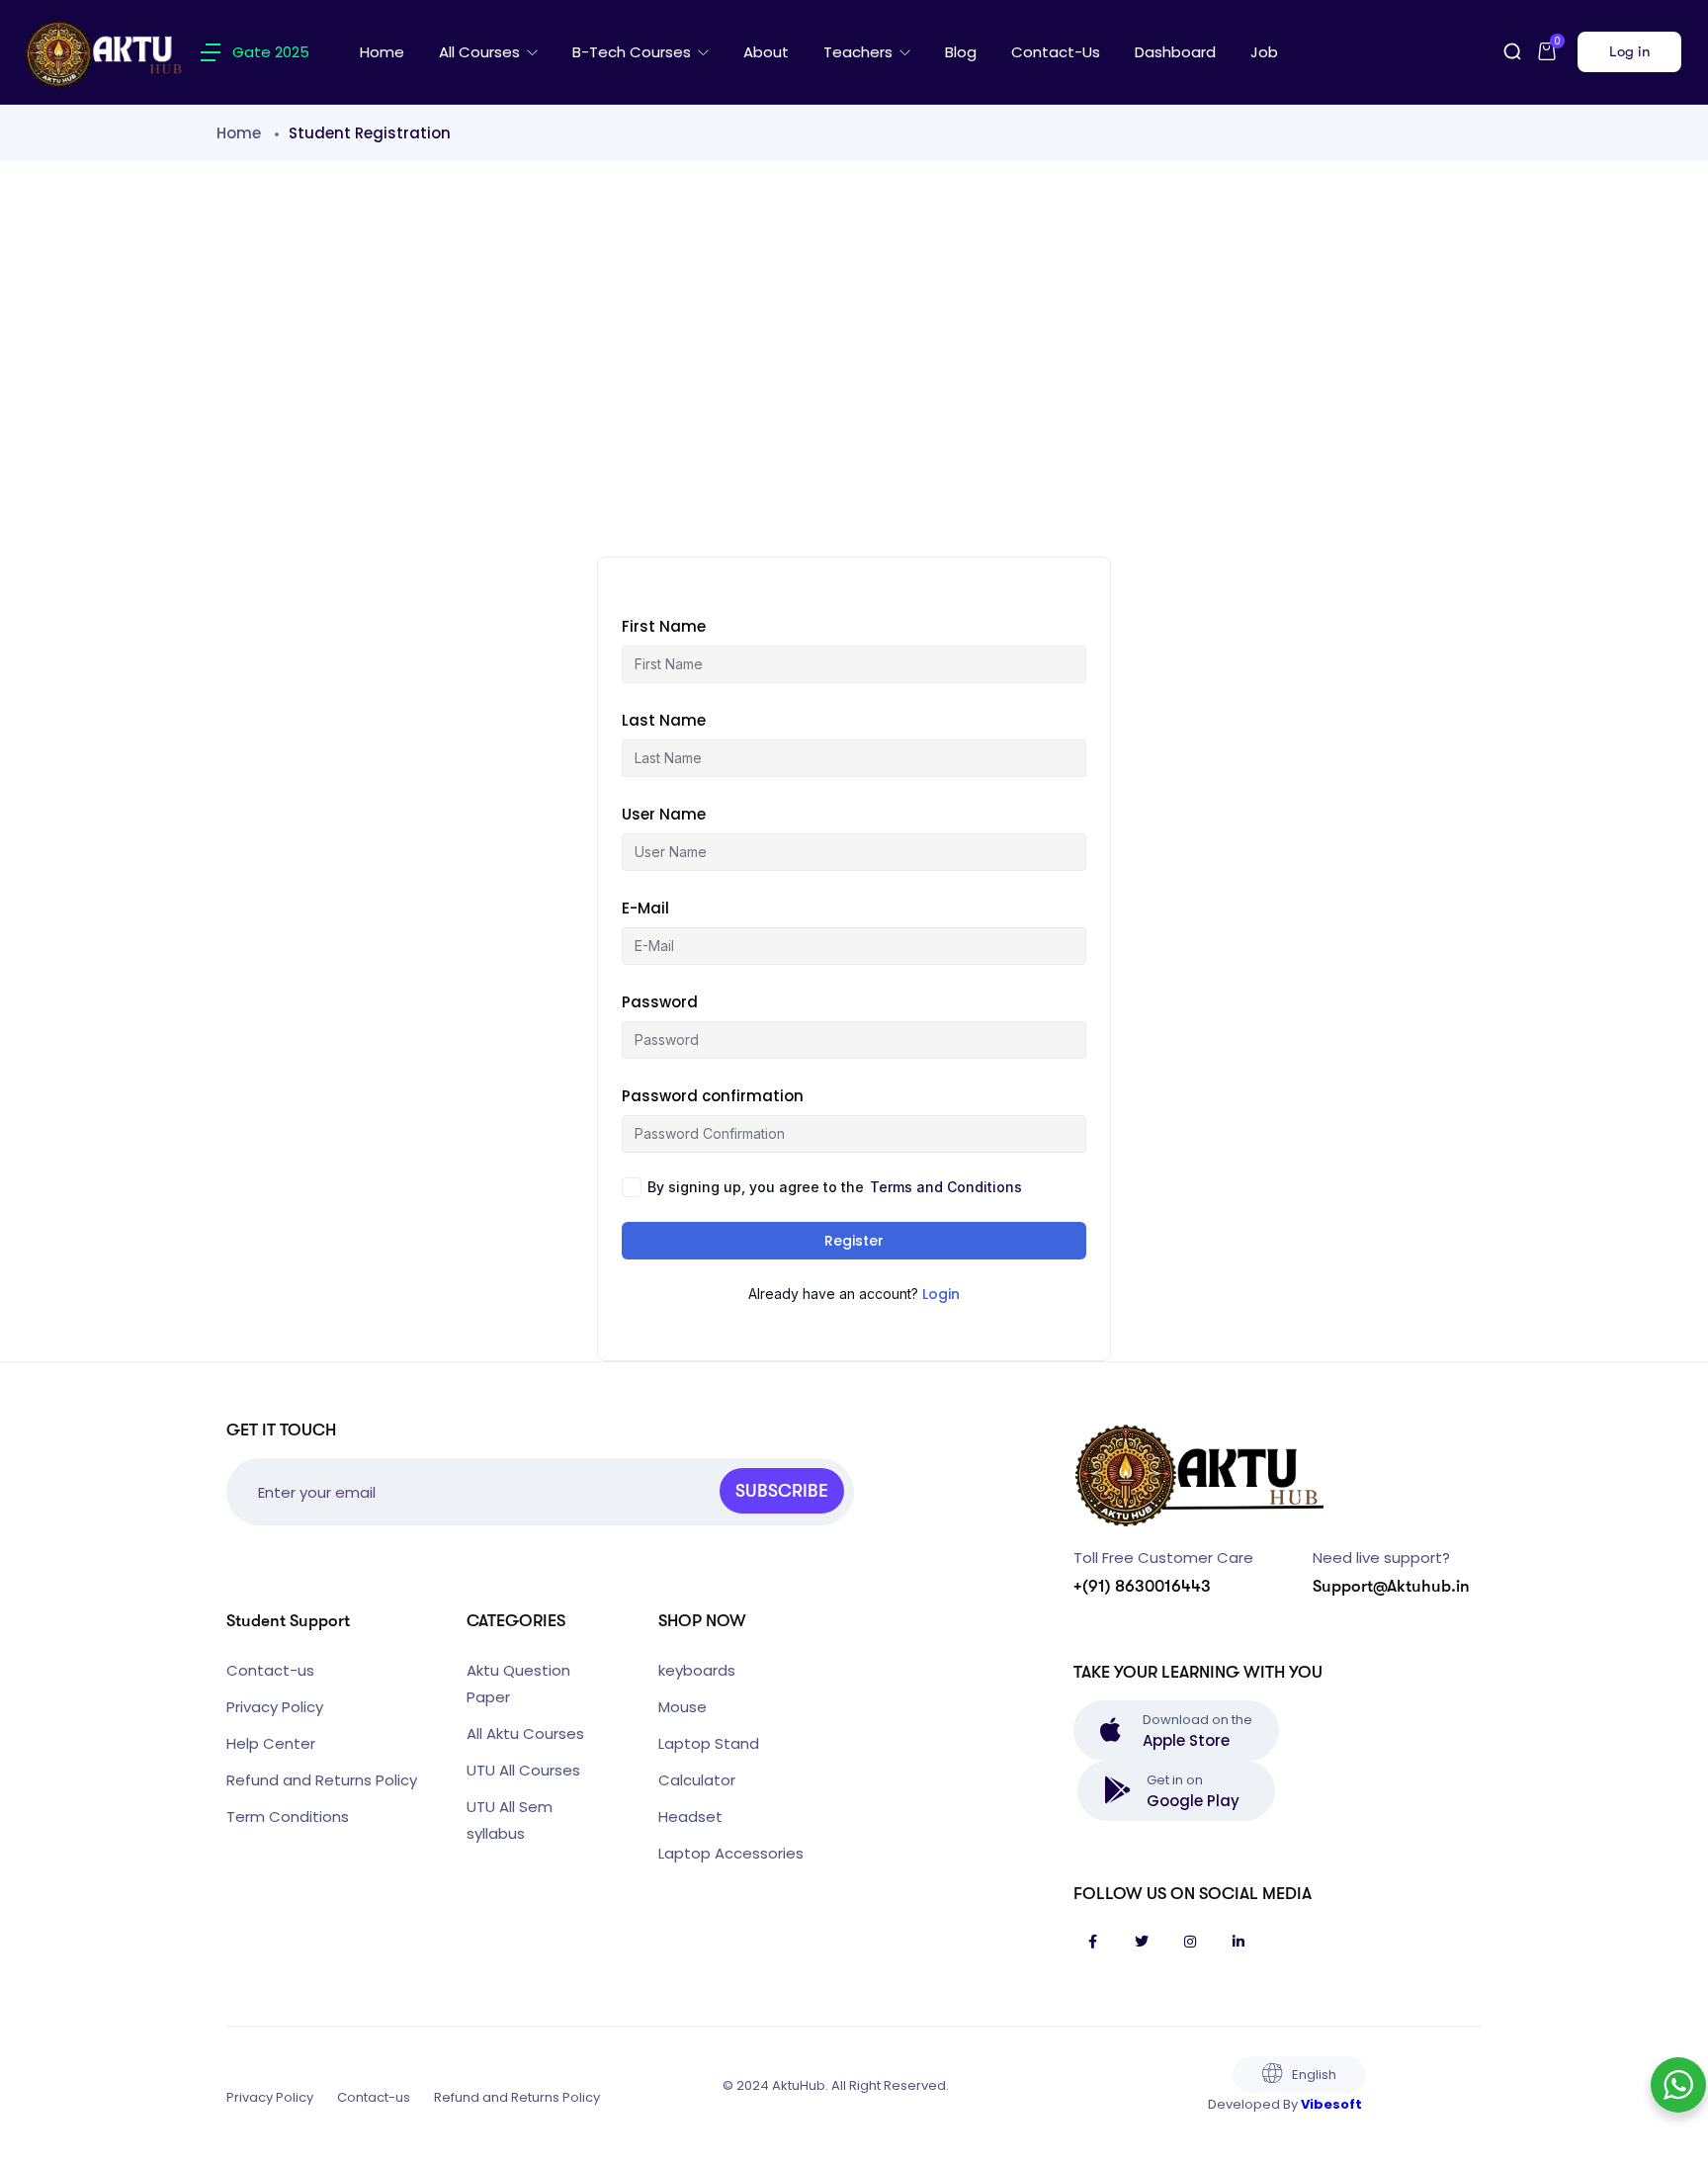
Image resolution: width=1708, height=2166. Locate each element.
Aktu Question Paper (518, 1684)
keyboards (697, 1670)
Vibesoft (1331, 2104)
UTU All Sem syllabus (510, 1820)
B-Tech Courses (634, 52)
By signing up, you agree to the (835, 1187)
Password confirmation (713, 1096)
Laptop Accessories (731, 1853)
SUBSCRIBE (782, 1491)
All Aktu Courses (525, 1733)
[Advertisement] (854, 359)
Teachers (860, 52)
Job (1264, 52)
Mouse (683, 1707)
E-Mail (645, 908)
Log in (1629, 51)
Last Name (664, 720)
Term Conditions (288, 1817)
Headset (690, 1817)
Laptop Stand (709, 1743)
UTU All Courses (523, 1770)
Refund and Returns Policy (322, 1780)
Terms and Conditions (946, 1187)
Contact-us (1056, 52)
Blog (961, 52)
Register (854, 1241)
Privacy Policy (275, 1707)
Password (660, 1002)
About (766, 52)
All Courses (481, 52)
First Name (664, 626)
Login (941, 1294)
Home (382, 52)
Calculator (697, 1780)
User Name (664, 814)
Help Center (271, 1743)
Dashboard (1175, 52)
